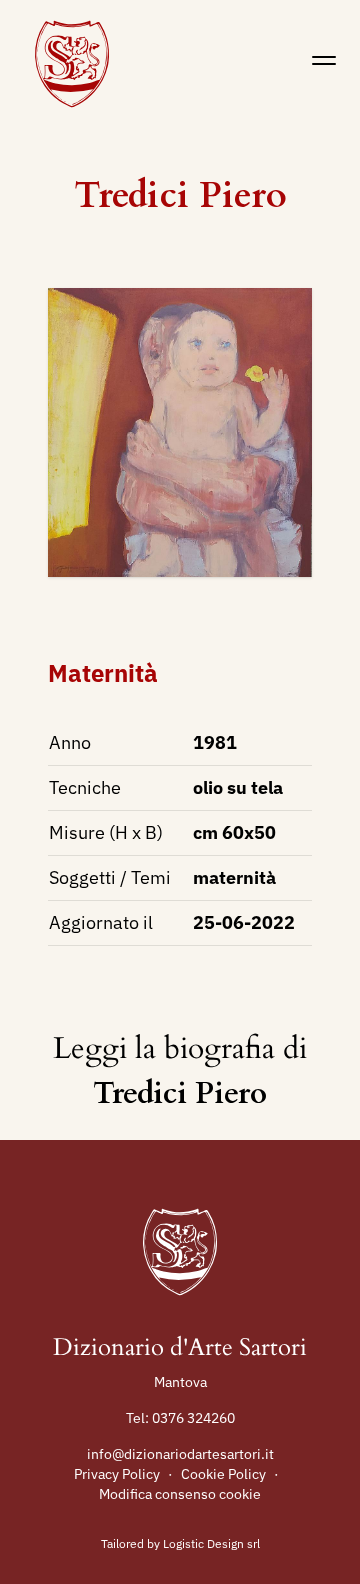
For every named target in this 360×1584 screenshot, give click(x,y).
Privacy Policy (117, 1474)
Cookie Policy (223, 1474)
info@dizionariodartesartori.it (180, 1454)
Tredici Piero (180, 195)
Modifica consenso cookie (180, 1494)
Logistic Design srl (211, 1543)
